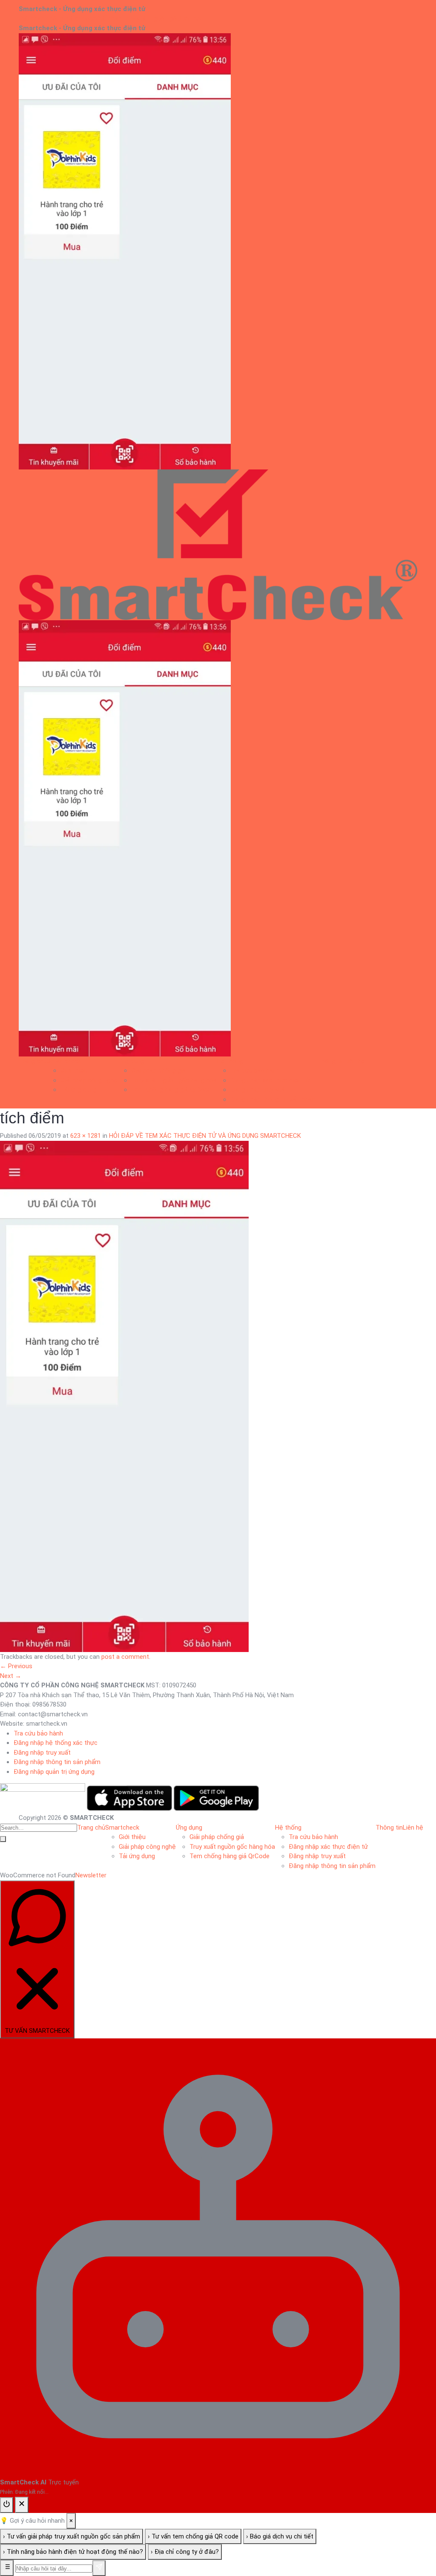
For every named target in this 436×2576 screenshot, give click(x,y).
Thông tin (331, 1061)
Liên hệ (190, 19)
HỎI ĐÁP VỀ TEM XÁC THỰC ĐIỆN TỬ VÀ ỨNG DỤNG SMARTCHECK (205, 1136)
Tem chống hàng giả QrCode (171, 1090)
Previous (16, 1666)
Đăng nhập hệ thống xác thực (56, 1743)
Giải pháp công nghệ (89, 1080)
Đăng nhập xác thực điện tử (270, 1080)
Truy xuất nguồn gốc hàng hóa (174, 1080)
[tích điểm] (124, 1396)
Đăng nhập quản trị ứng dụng (54, 1772)
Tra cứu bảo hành (255, 1071)
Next (11, 1676)
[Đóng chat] (22, 2505)
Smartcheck (64, 1061)
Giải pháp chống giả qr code (57, 19)
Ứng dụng (131, 1061)
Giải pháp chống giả (158, 1071)
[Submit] (3, 1839)
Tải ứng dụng (79, 1090)
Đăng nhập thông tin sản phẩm (274, 1099)
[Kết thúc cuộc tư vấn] (7, 2505)
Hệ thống (230, 1061)
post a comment (125, 1657)
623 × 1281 (86, 1136)
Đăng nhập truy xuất (259, 1090)
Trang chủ (33, 1061)
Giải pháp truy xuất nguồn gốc (138, 19)
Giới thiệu (74, 1071)
